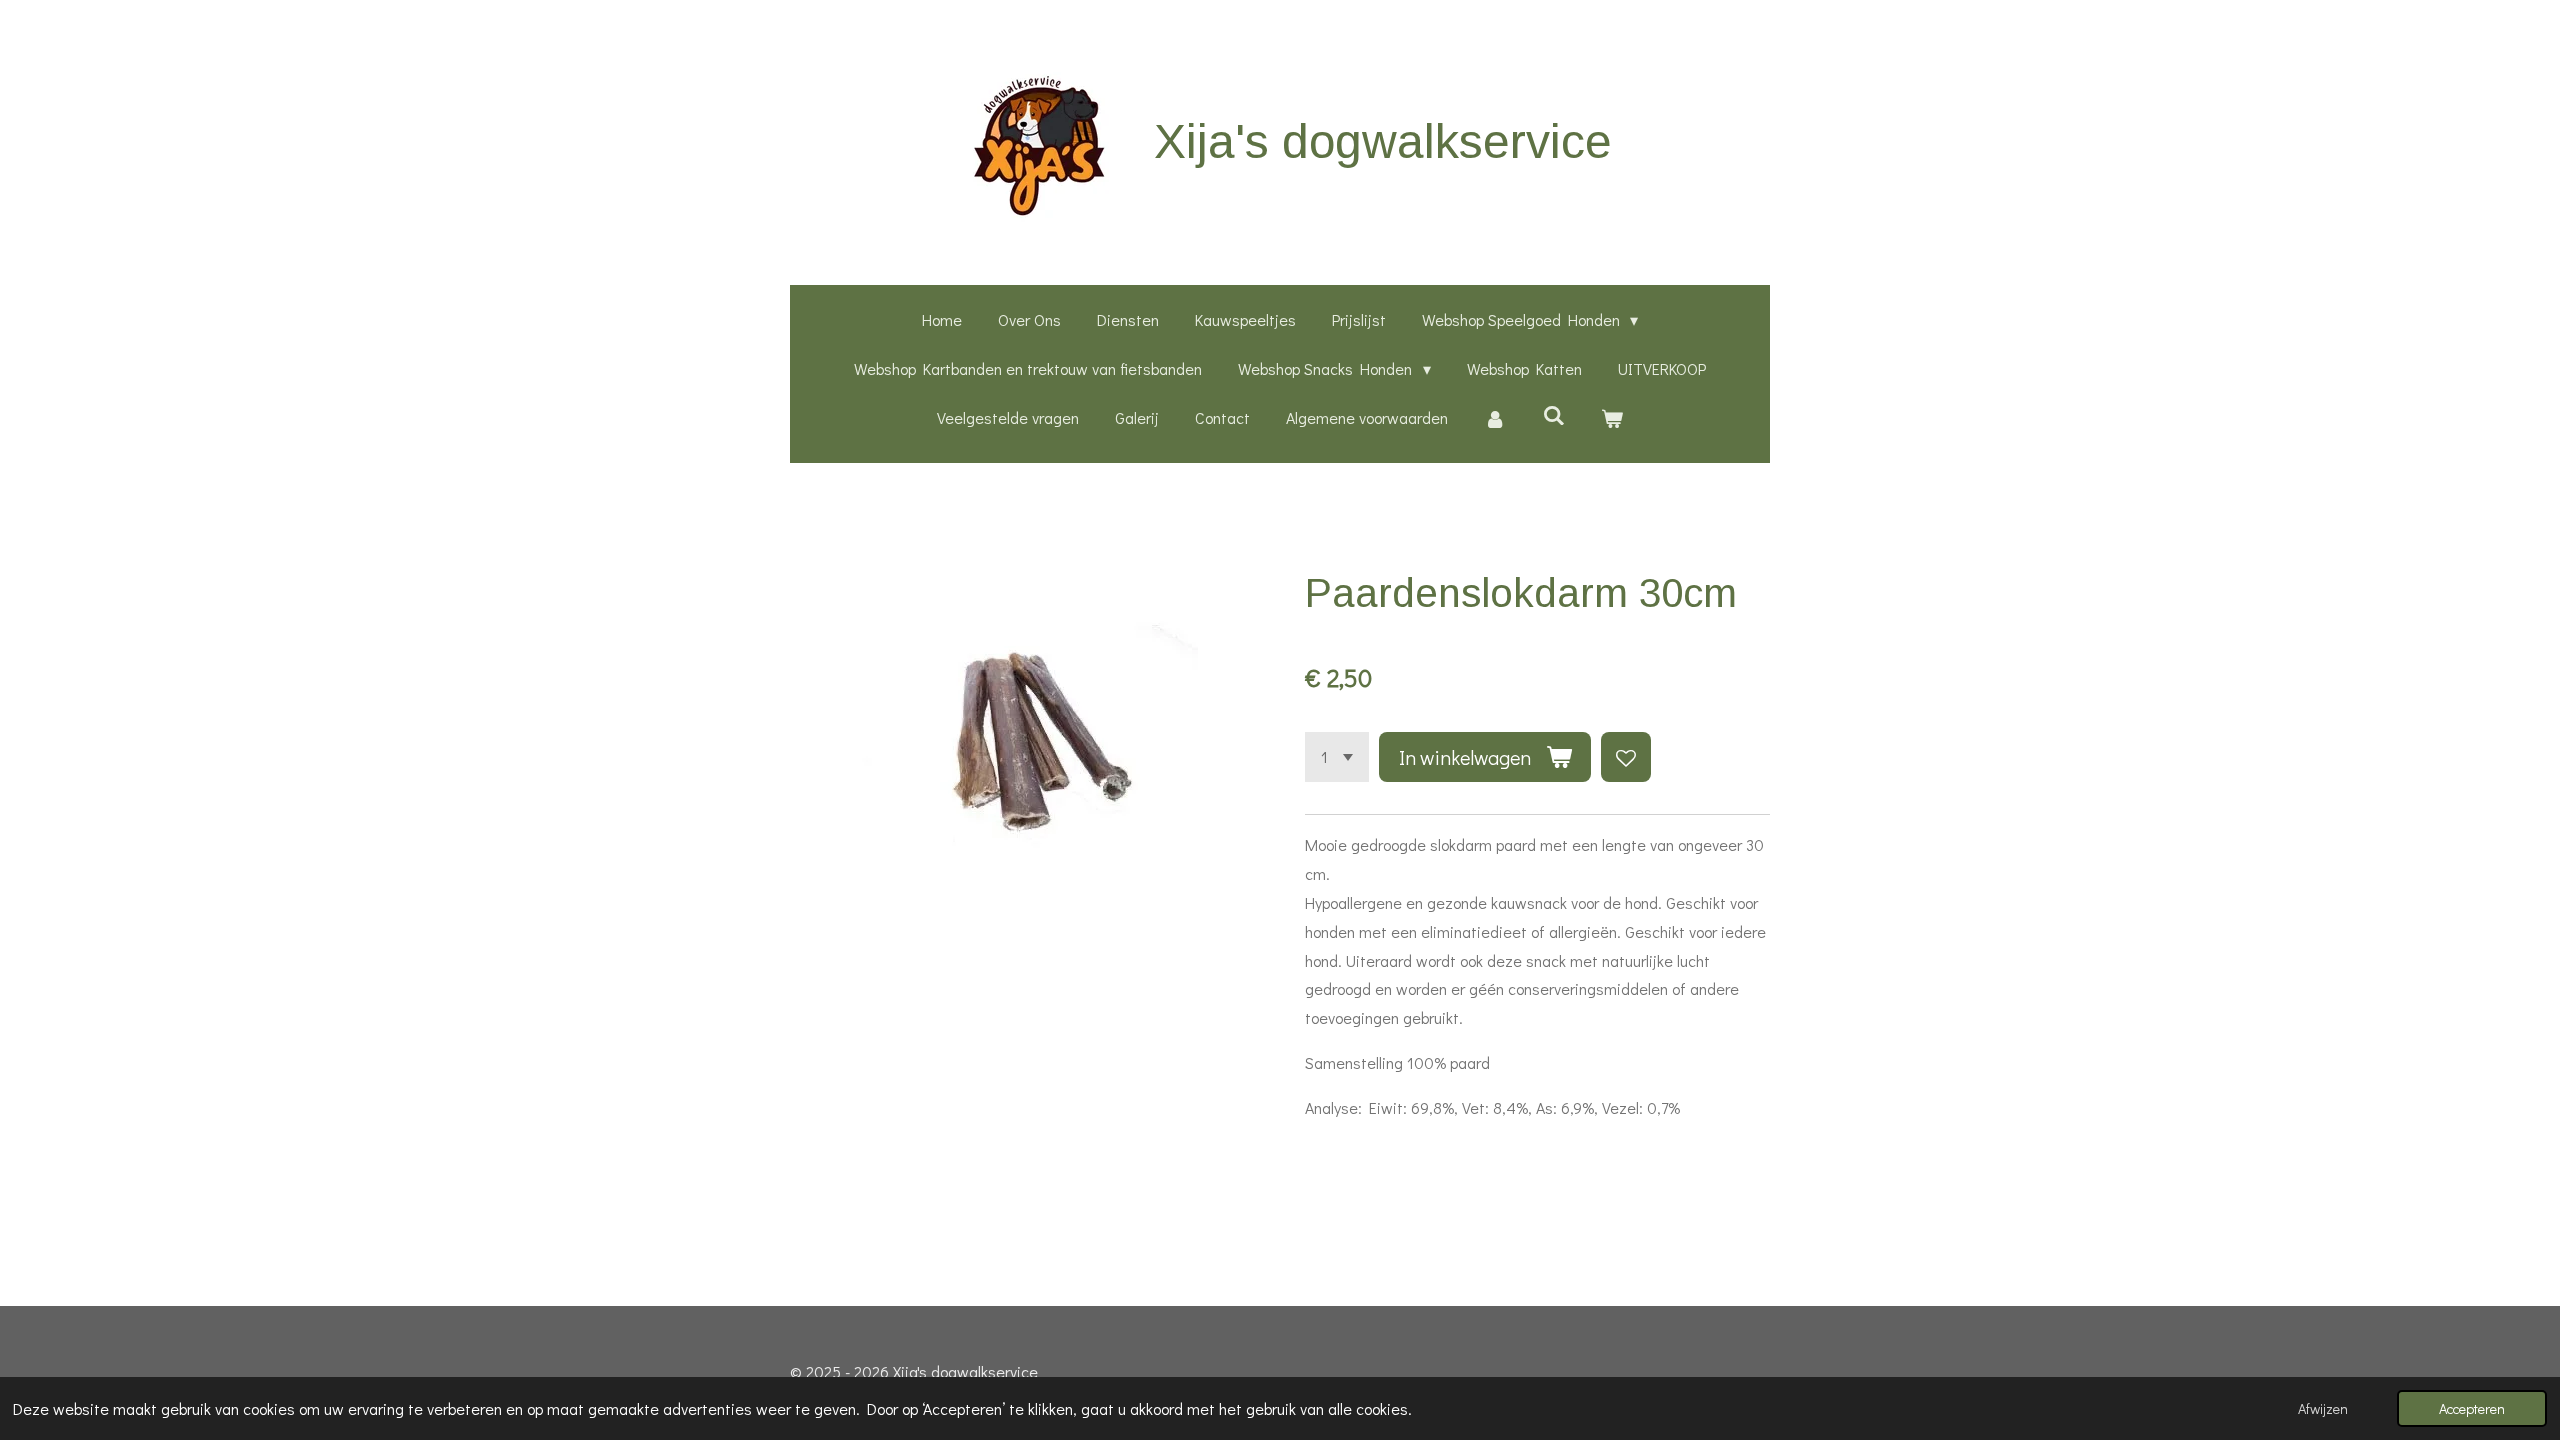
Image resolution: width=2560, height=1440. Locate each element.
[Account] (1495, 418)
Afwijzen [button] (2323, 1408)
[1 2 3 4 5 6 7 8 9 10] (1337, 757)
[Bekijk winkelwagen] (1612, 418)
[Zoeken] (1553, 414)
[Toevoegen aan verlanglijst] (1626, 757)
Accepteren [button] (2472, 1408)
